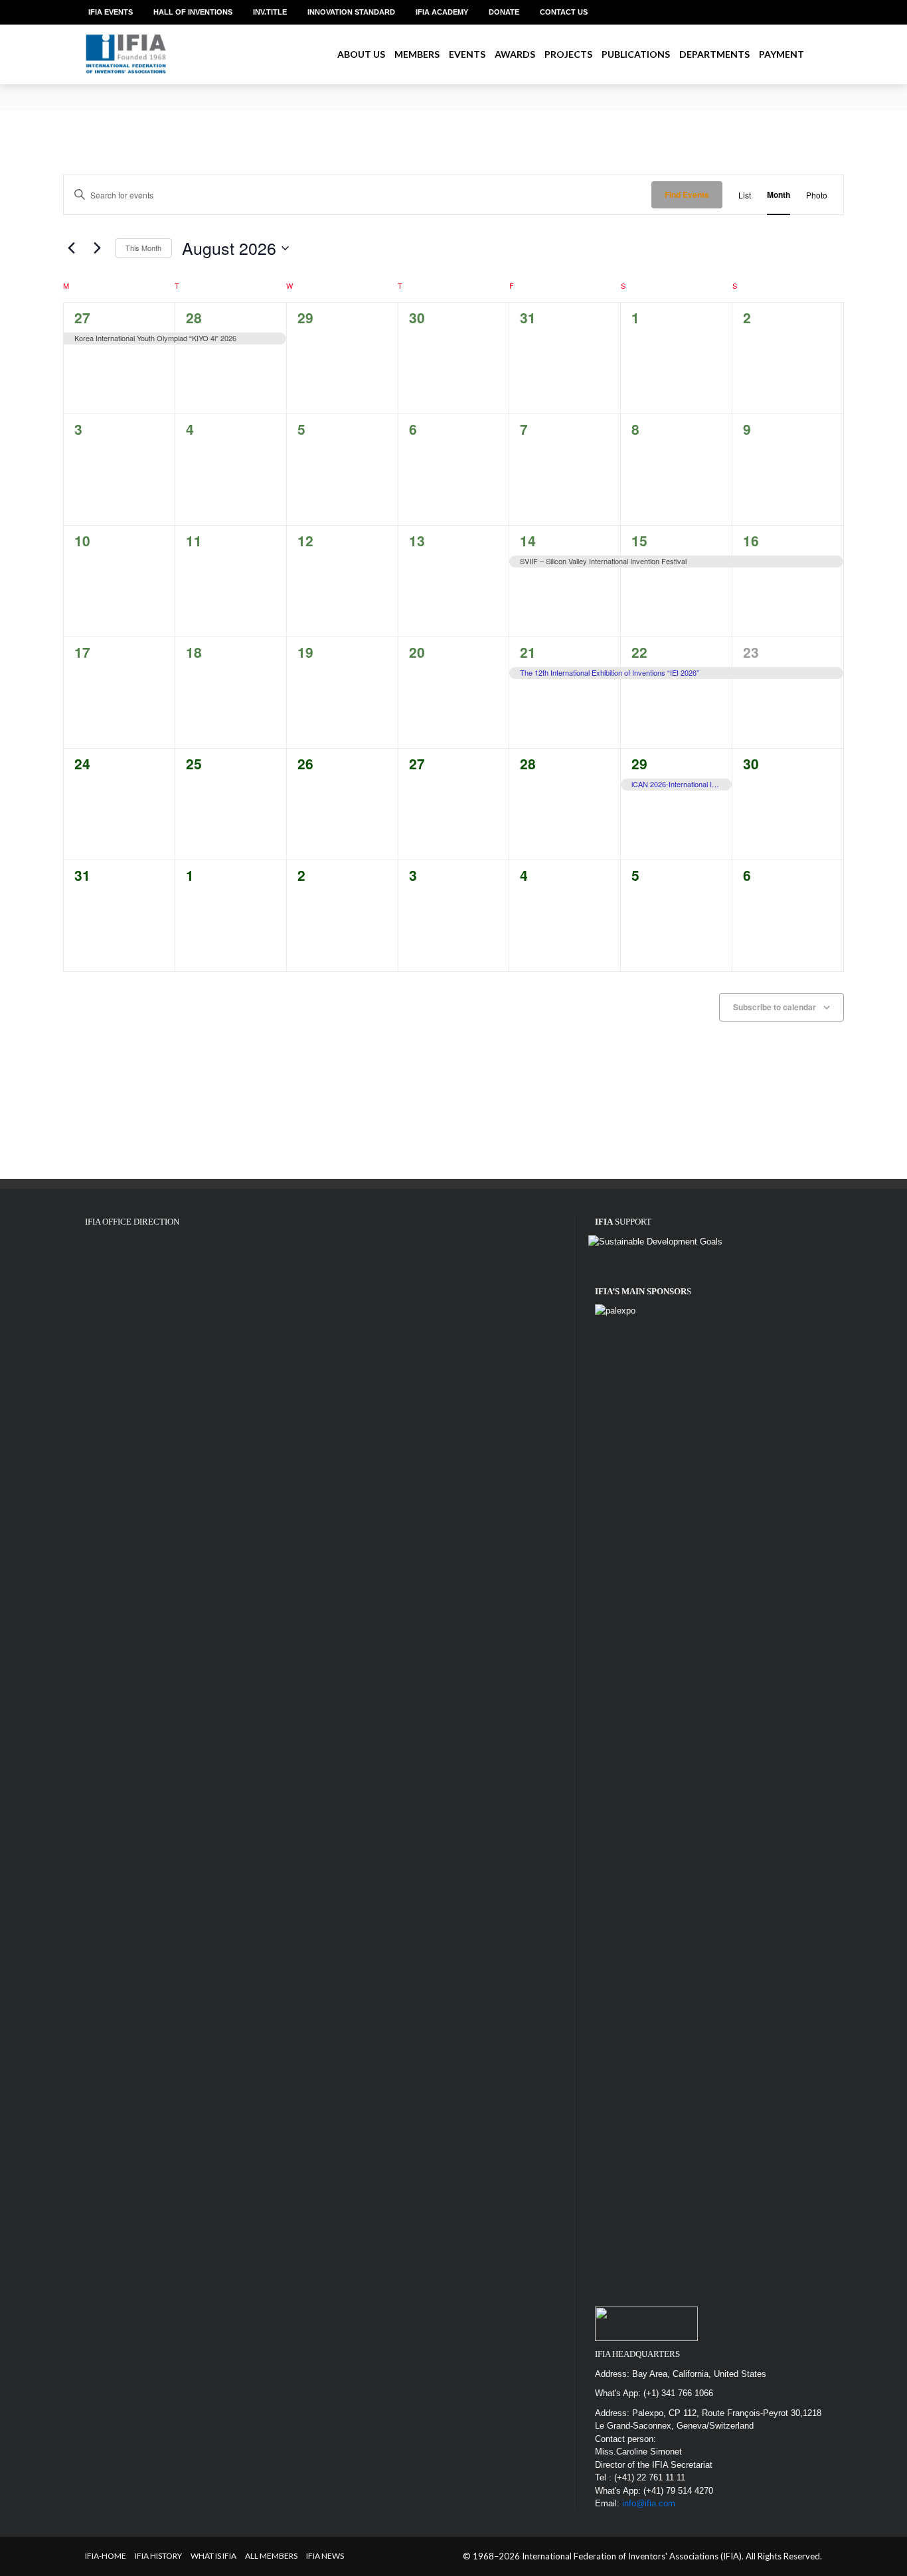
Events (467, 54)
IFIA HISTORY (158, 2556)
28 (194, 317)
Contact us (564, 12)
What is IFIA (213, 2556)
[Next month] (97, 248)
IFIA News (325, 2556)
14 (528, 540)
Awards (515, 54)
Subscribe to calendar (775, 1007)
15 (639, 540)
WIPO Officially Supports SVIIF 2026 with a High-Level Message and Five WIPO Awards (252, 103)
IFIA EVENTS (111, 12)
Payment (782, 54)
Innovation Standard (351, 12)
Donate (504, 12)
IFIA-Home (106, 2556)
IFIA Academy (442, 12)
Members (417, 54)
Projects (568, 54)
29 (639, 763)
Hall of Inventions (193, 12)
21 (528, 652)
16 (751, 540)
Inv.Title (270, 12)
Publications (636, 54)
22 (639, 652)
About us (361, 54)
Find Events (687, 194)
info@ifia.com (649, 2503)
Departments (714, 54)
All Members (271, 2556)
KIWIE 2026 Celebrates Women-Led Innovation (176, 91)
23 (751, 652)
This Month (143, 248)
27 (82, 317)
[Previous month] (71, 248)
